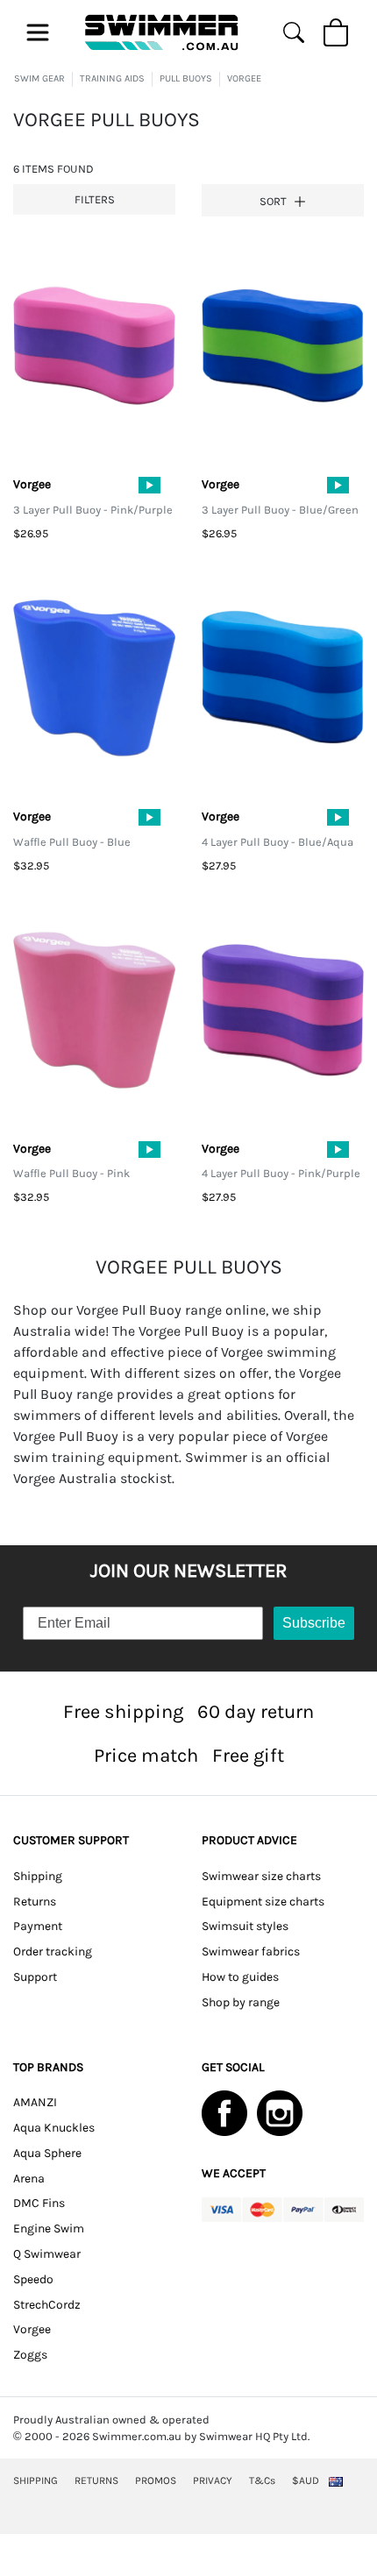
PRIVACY (213, 2480)
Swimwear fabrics (251, 1952)
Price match (146, 1755)
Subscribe (314, 1623)
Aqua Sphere (47, 2153)
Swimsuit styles (245, 1926)
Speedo (33, 2279)
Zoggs (30, 2355)
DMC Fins (39, 2203)
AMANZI (35, 2102)
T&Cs (262, 2480)
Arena (29, 2179)
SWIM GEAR (39, 78)
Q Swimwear (47, 2254)
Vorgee (32, 2329)
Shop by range (241, 2002)
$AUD (306, 2480)
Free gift (248, 1755)
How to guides (240, 1977)
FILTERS (95, 199)
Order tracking (53, 1952)
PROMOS (156, 2480)
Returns (35, 1902)
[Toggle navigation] (38, 32)
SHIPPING (36, 2480)
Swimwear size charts (261, 1876)
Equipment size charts (263, 1902)
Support (35, 1977)
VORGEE (244, 78)
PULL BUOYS (186, 78)
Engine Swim (49, 2228)
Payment (38, 1926)
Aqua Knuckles (54, 2128)
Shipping (38, 1876)
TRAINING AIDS (112, 78)
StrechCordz (47, 2305)
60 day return (256, 1711)
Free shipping (123, 1711)
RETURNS (96, 2480)
